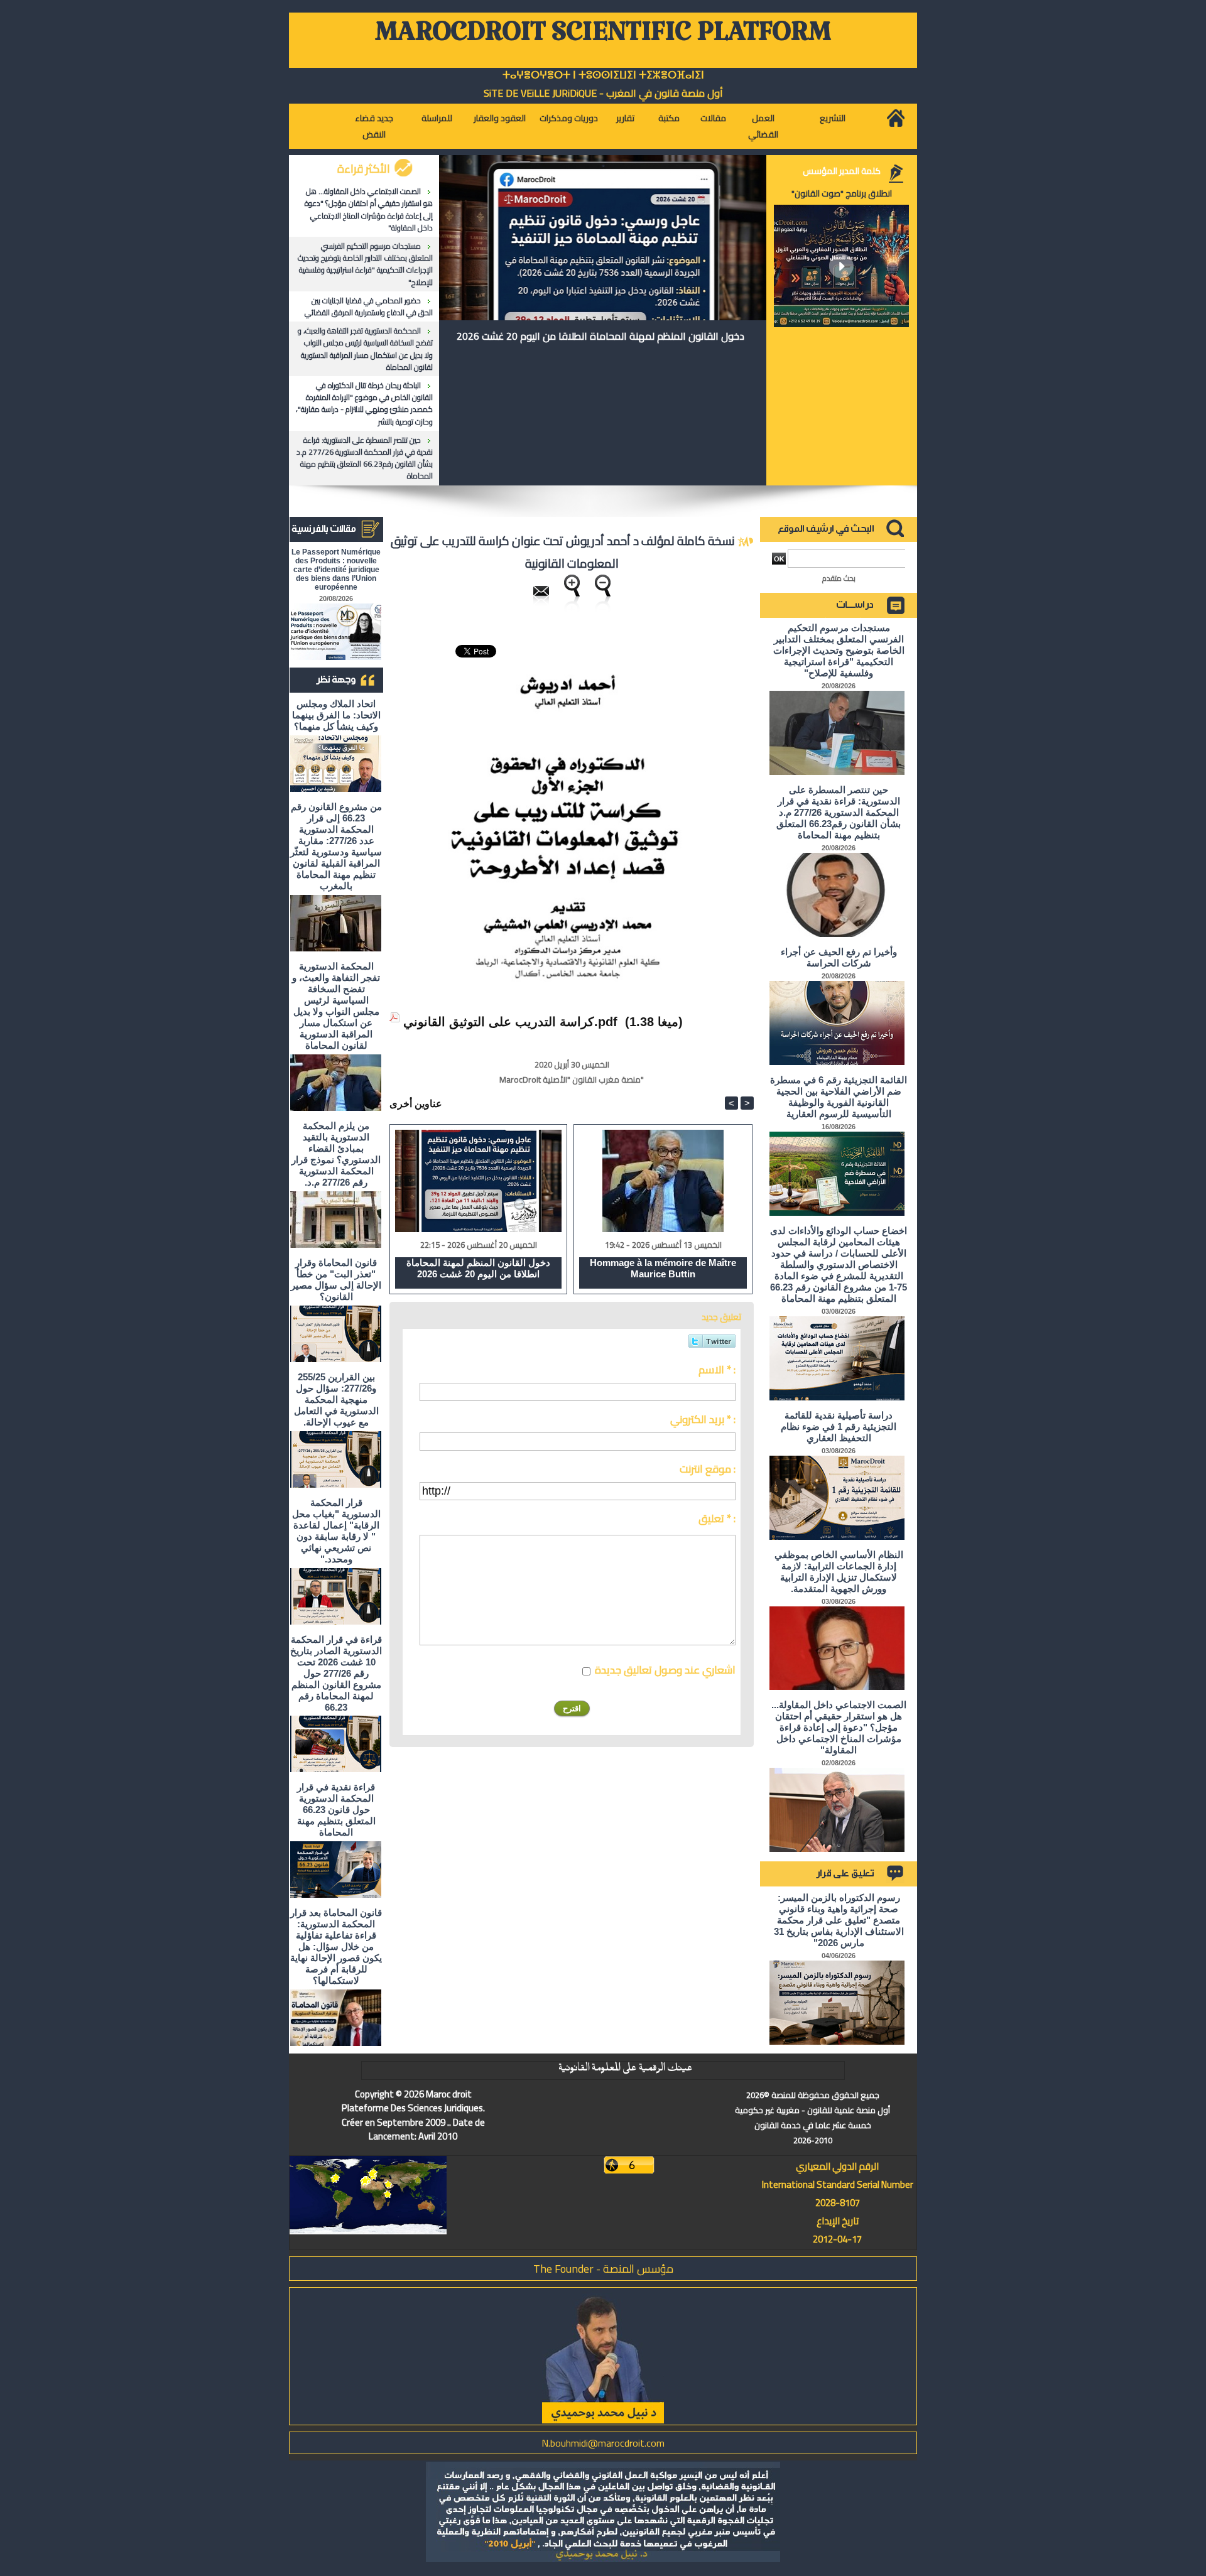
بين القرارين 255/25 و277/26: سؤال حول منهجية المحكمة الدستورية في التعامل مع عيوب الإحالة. (336, 1399)
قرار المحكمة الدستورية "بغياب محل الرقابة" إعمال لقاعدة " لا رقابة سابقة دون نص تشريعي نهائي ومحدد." (336, 1531)
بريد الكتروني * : (703, 1419)
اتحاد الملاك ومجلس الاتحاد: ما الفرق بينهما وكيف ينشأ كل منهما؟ (336, 715)
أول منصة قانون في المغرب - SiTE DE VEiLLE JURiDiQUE (603, 93)
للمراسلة (437, 118)
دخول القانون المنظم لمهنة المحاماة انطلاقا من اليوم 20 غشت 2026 (600, 336)
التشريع (833, 118)
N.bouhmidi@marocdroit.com (603, 2443)
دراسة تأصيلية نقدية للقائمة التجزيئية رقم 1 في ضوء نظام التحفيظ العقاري (839, 1426)
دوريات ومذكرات (569, 118)
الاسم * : (717, 1370)
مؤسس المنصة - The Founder (603, 2269)
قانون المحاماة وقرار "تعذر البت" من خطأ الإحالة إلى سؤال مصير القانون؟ (336, 1280)
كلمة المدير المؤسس (842, 171)
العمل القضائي (763, 126)
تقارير (625, 118)
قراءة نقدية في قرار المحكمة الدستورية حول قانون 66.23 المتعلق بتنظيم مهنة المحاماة (336, 1810)
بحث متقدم (839, 578)
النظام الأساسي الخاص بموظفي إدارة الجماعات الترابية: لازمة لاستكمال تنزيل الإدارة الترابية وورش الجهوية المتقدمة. (839, 1572)
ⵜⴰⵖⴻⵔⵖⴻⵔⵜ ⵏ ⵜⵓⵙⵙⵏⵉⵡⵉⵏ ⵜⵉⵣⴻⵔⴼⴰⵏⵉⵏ (603, 75)
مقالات (713, 118)
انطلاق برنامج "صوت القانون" (842, 193)
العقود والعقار (500, 118)
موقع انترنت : (708, 1469)
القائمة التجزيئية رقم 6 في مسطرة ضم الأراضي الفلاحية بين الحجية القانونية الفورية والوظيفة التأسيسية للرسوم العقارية (839, 1097)
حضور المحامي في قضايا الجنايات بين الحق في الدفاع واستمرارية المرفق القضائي (369, 306)
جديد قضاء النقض (374, 126)
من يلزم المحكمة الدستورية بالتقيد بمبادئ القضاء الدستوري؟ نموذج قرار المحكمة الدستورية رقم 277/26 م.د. (336, 1154)
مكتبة (669, 118)
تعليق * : (717, 1518)
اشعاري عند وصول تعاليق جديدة (665, 1670)
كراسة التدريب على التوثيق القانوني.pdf (510, 1022)
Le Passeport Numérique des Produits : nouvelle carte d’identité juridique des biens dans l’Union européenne (336, 570)
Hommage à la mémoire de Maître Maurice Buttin (663, 1268)
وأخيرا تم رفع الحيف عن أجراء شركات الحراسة (839, 957)
